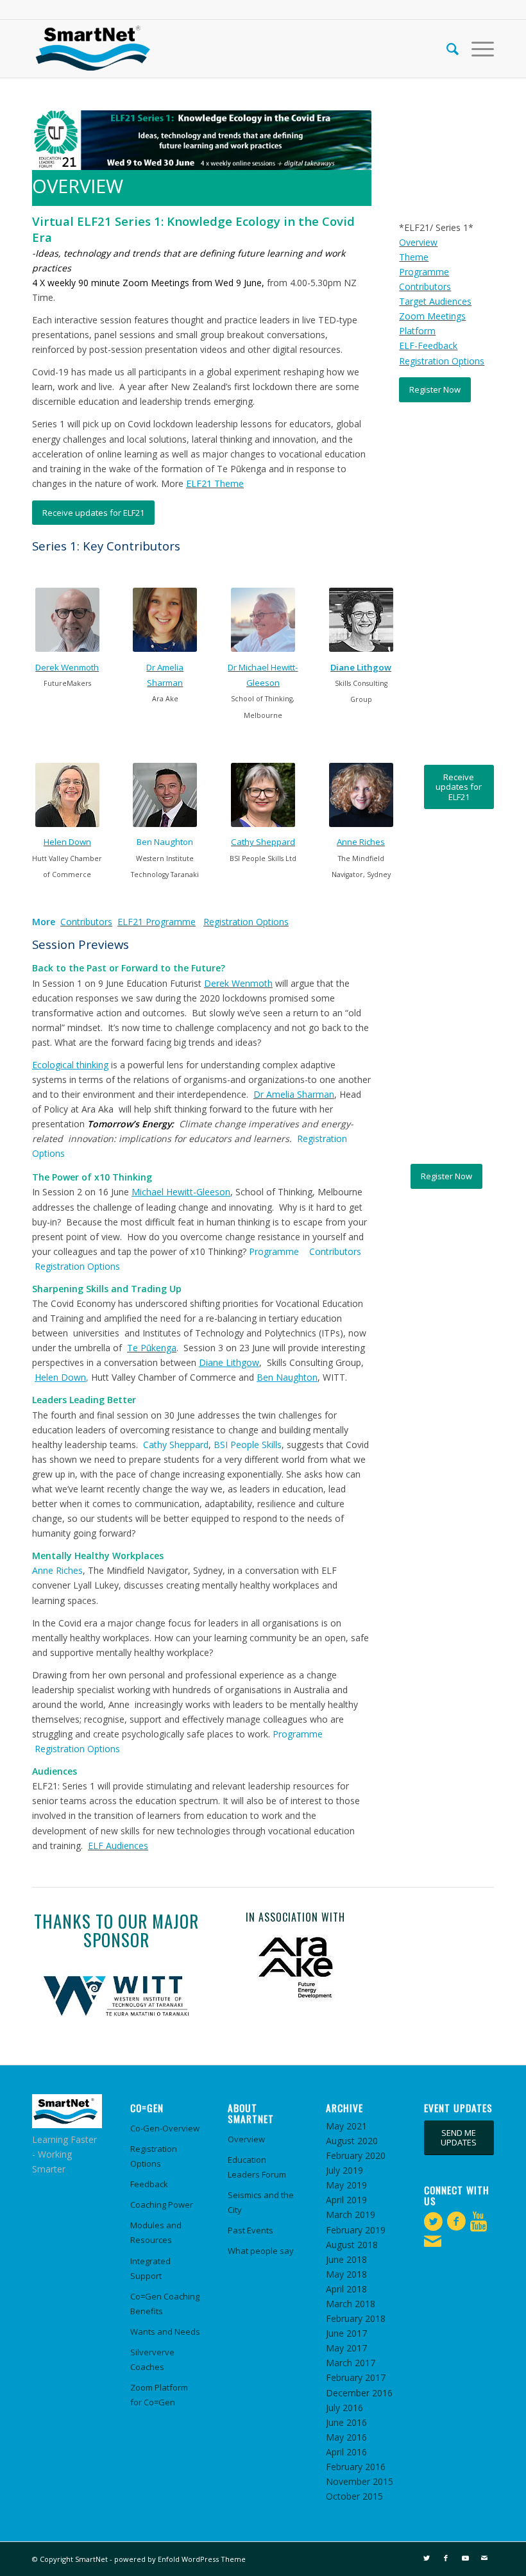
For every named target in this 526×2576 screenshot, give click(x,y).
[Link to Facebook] (446, 2558)
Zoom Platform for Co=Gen (159, 2395)
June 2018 (346, 2259)
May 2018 (346, 2274)
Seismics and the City (261, 2202)
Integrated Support (150, 2268)
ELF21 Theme (215, 483)
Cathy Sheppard (263, 842)
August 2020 (352, 2141)
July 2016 (344, 2408)
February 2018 (356, 2318)
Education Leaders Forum (257, 2167)
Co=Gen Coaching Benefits (165, 2304)
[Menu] (476, 49)
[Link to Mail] (484, 2558)
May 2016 (346, 2437)
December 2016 (359, 2393)
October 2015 (354, 2496)
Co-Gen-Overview (165, 2128)
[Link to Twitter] (427, 2558)
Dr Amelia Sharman (294, 1094)
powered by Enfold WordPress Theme (180, 2559)
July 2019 (344, 2170)
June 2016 (346, 2422)
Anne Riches (361, 842)
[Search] (446, 49)
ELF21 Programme (157, 922)
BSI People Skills (248, 1445)
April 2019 (346, 2200)
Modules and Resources (156, 2232)
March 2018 (351, 2304)
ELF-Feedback (428, 345)
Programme (424, 272)
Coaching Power (162, 2205)
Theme (414, 257)
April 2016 (346, 2452)
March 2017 (351, 2363)
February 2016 (356, 2467)
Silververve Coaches (152, 2359)
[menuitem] (446, 49)
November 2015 (360, 2481)
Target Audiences (435, 301)
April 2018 (346, 2289)
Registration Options (442, 361)
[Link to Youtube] (465, 2558)
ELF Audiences (118, 1846)
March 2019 (351, 2214)
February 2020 (356, 2155)
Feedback (149, 2184)
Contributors (425, 286)
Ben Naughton (165, 842)
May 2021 (346, 2126)
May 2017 (346, 2348)
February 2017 (356, 2377)
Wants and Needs (165, 2332)
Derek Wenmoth (67, 667)
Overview (418, 242)
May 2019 (346, 2185)
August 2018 (352, 2245)
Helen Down (67, 842)
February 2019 (356, 2230)
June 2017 (346, 2333)
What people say (261, 2251)
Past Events (250, 2230)
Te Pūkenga (152, 1348)
